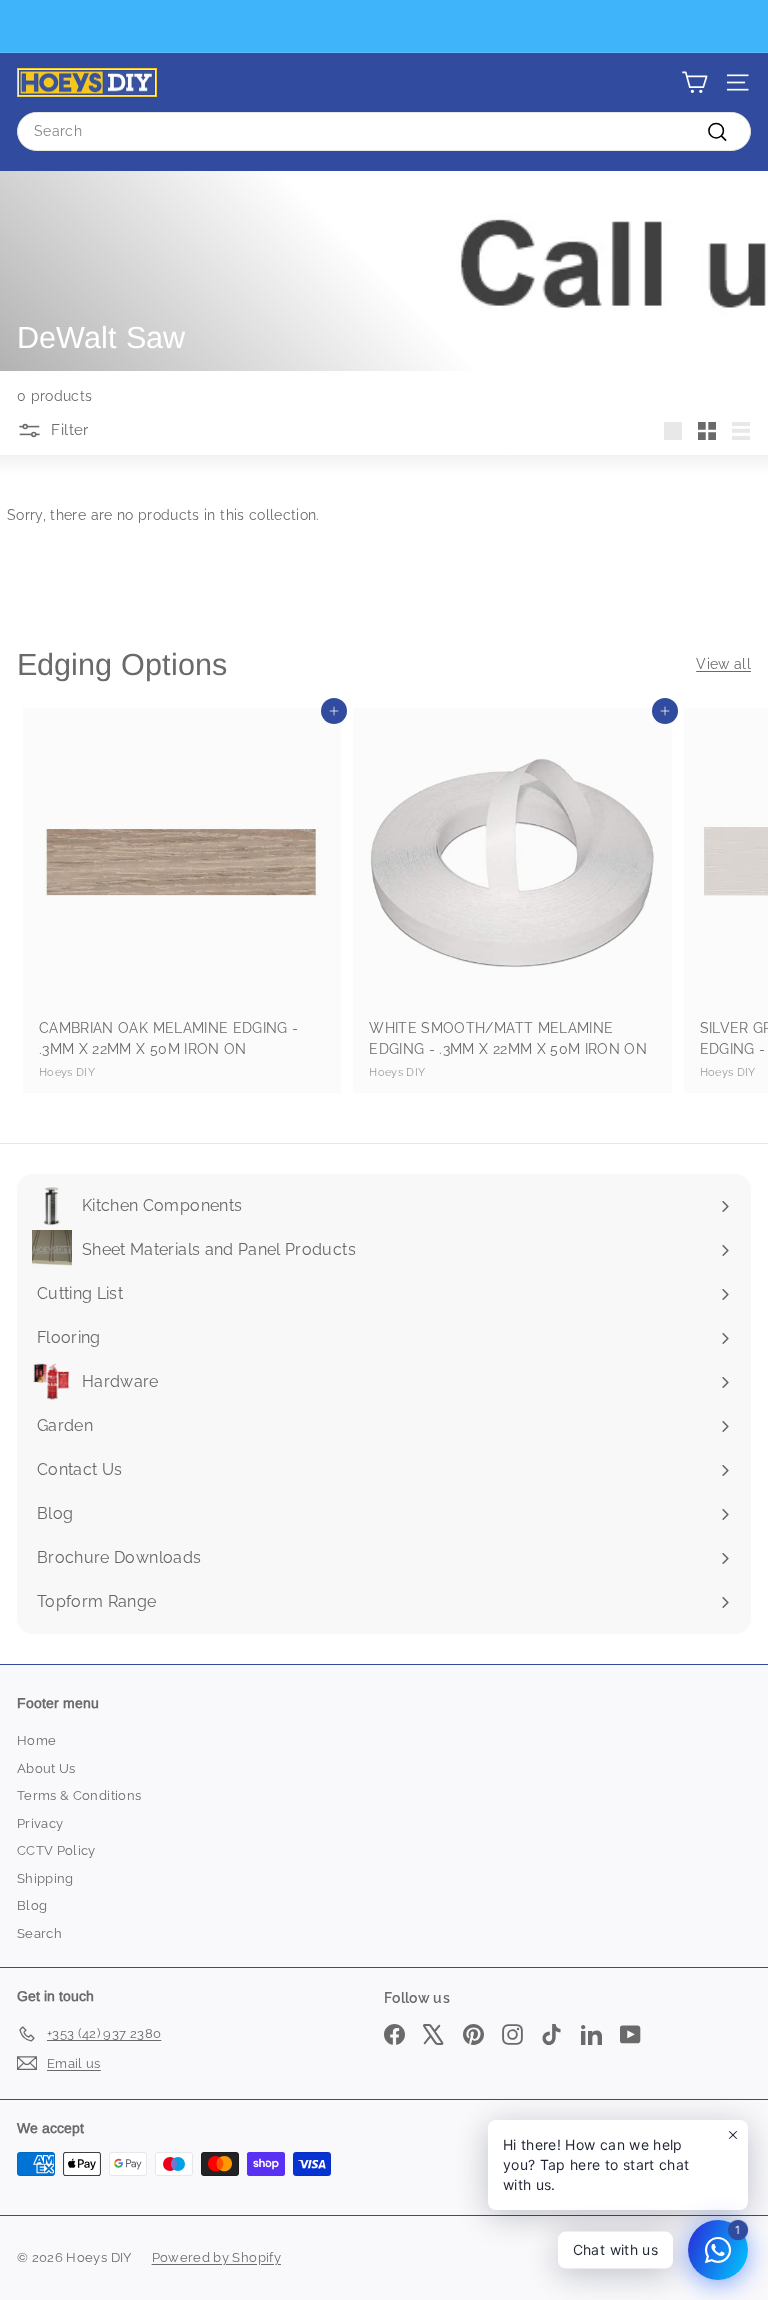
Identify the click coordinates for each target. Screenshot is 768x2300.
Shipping (45, 1878)
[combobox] (384, 131)
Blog (32, 1905)
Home (36, 1740)
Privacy (40, 1823)
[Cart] (694, 82)
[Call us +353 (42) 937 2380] (381, 26)
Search (39, 1933)
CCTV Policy (56, 1850)
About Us (46, 1768)
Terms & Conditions (79, 1795)
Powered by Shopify (216, 2257)
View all (723, 664)
